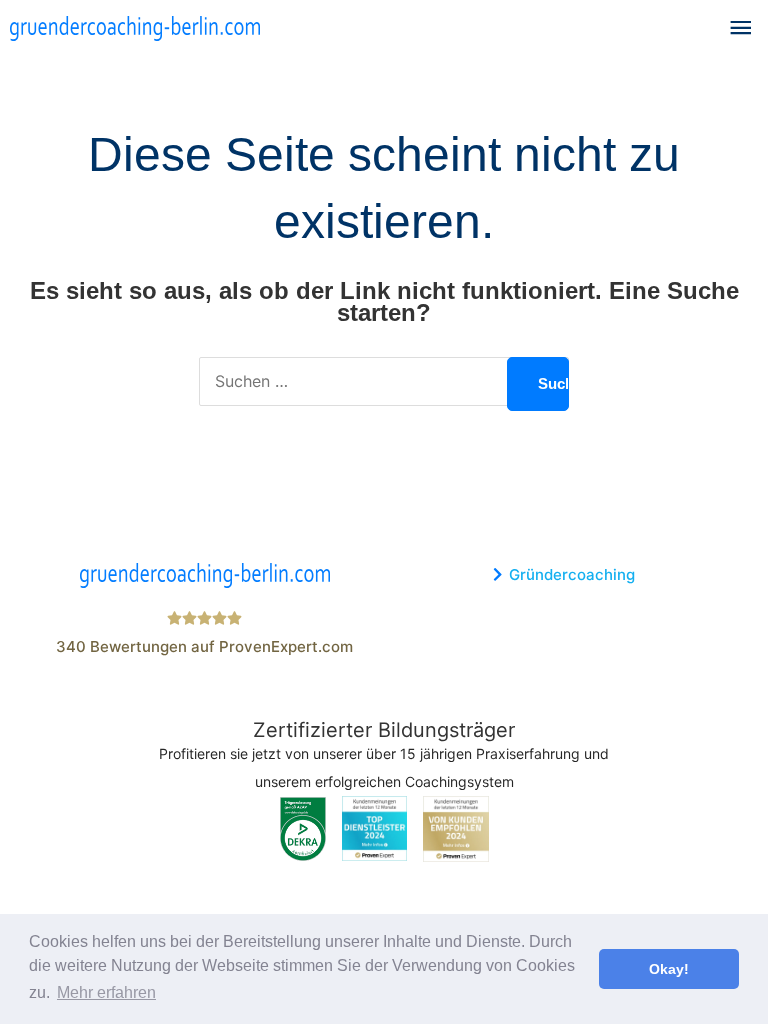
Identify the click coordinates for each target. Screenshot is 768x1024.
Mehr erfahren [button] (106, 992)
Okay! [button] (669, 969)
